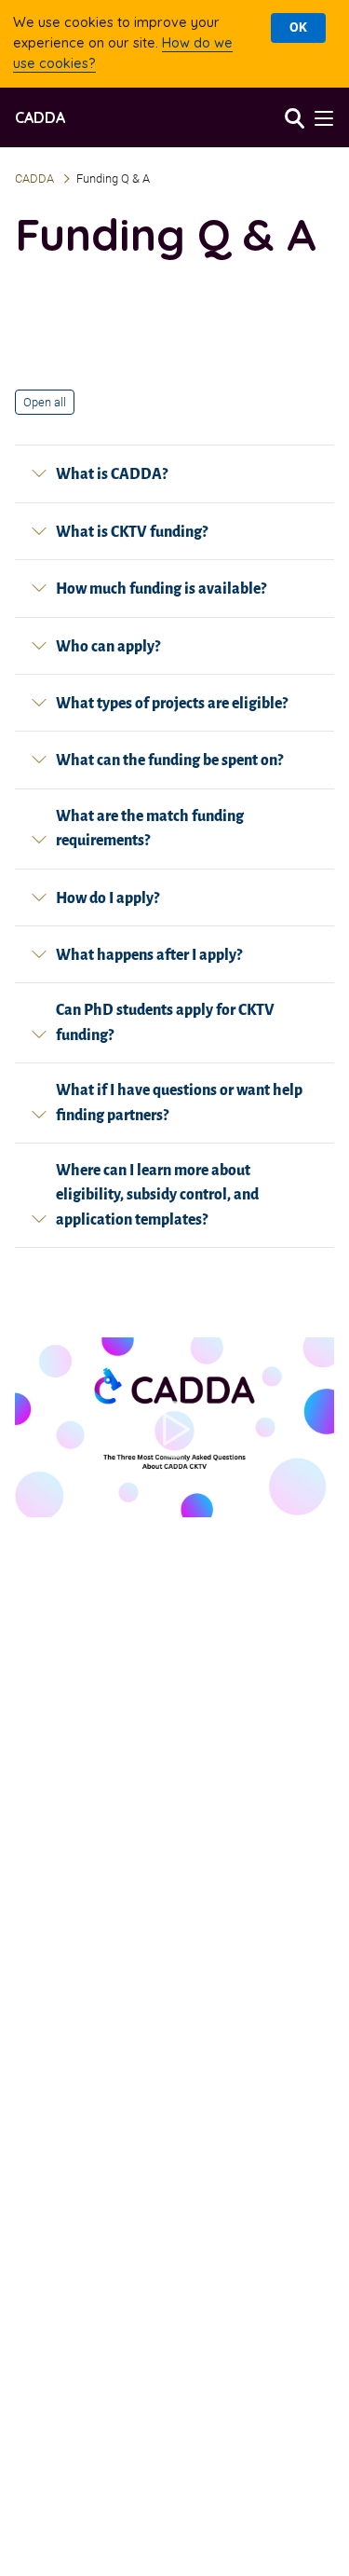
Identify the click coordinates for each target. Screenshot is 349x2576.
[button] (322, 117)
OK (298, 27)
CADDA (40, 117)
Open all (45, 402)
